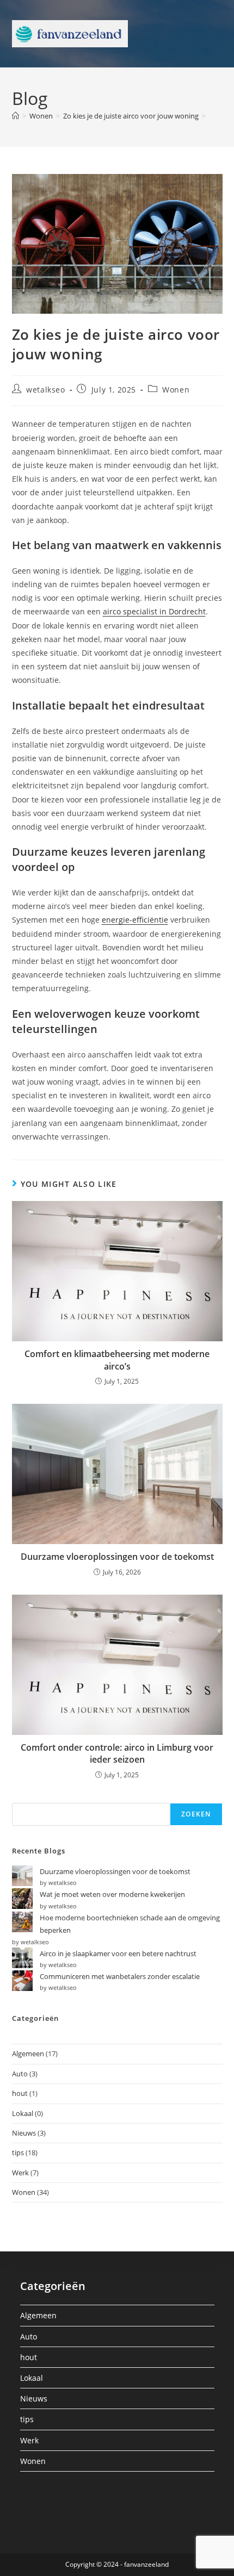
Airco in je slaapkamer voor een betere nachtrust (118, 1953)
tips (18, 2152)
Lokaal (23, 2113)
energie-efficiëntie (135, 920)
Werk (20, 2173)
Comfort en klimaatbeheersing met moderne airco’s (117, 1360)
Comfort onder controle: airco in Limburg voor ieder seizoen (117, 1753)
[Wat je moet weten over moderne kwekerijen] (22, 1899)
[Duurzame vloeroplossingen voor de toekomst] (22, 1876)
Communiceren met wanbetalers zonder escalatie (120, 1976)
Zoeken (196, 1814)
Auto (20, 2074)
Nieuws (24, 2133)
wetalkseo (45, 390)
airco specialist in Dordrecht (154, 611)
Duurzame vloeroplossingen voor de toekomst (117, 1557)
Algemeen (28, 2054)
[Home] (16, 116)
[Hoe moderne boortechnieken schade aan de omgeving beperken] (22, 1922)
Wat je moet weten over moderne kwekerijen (112, 1894)
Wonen (176, 390)
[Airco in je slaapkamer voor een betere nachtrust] (22, 1958)
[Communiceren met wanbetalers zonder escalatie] (22, 1981)
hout (20, 2093)
